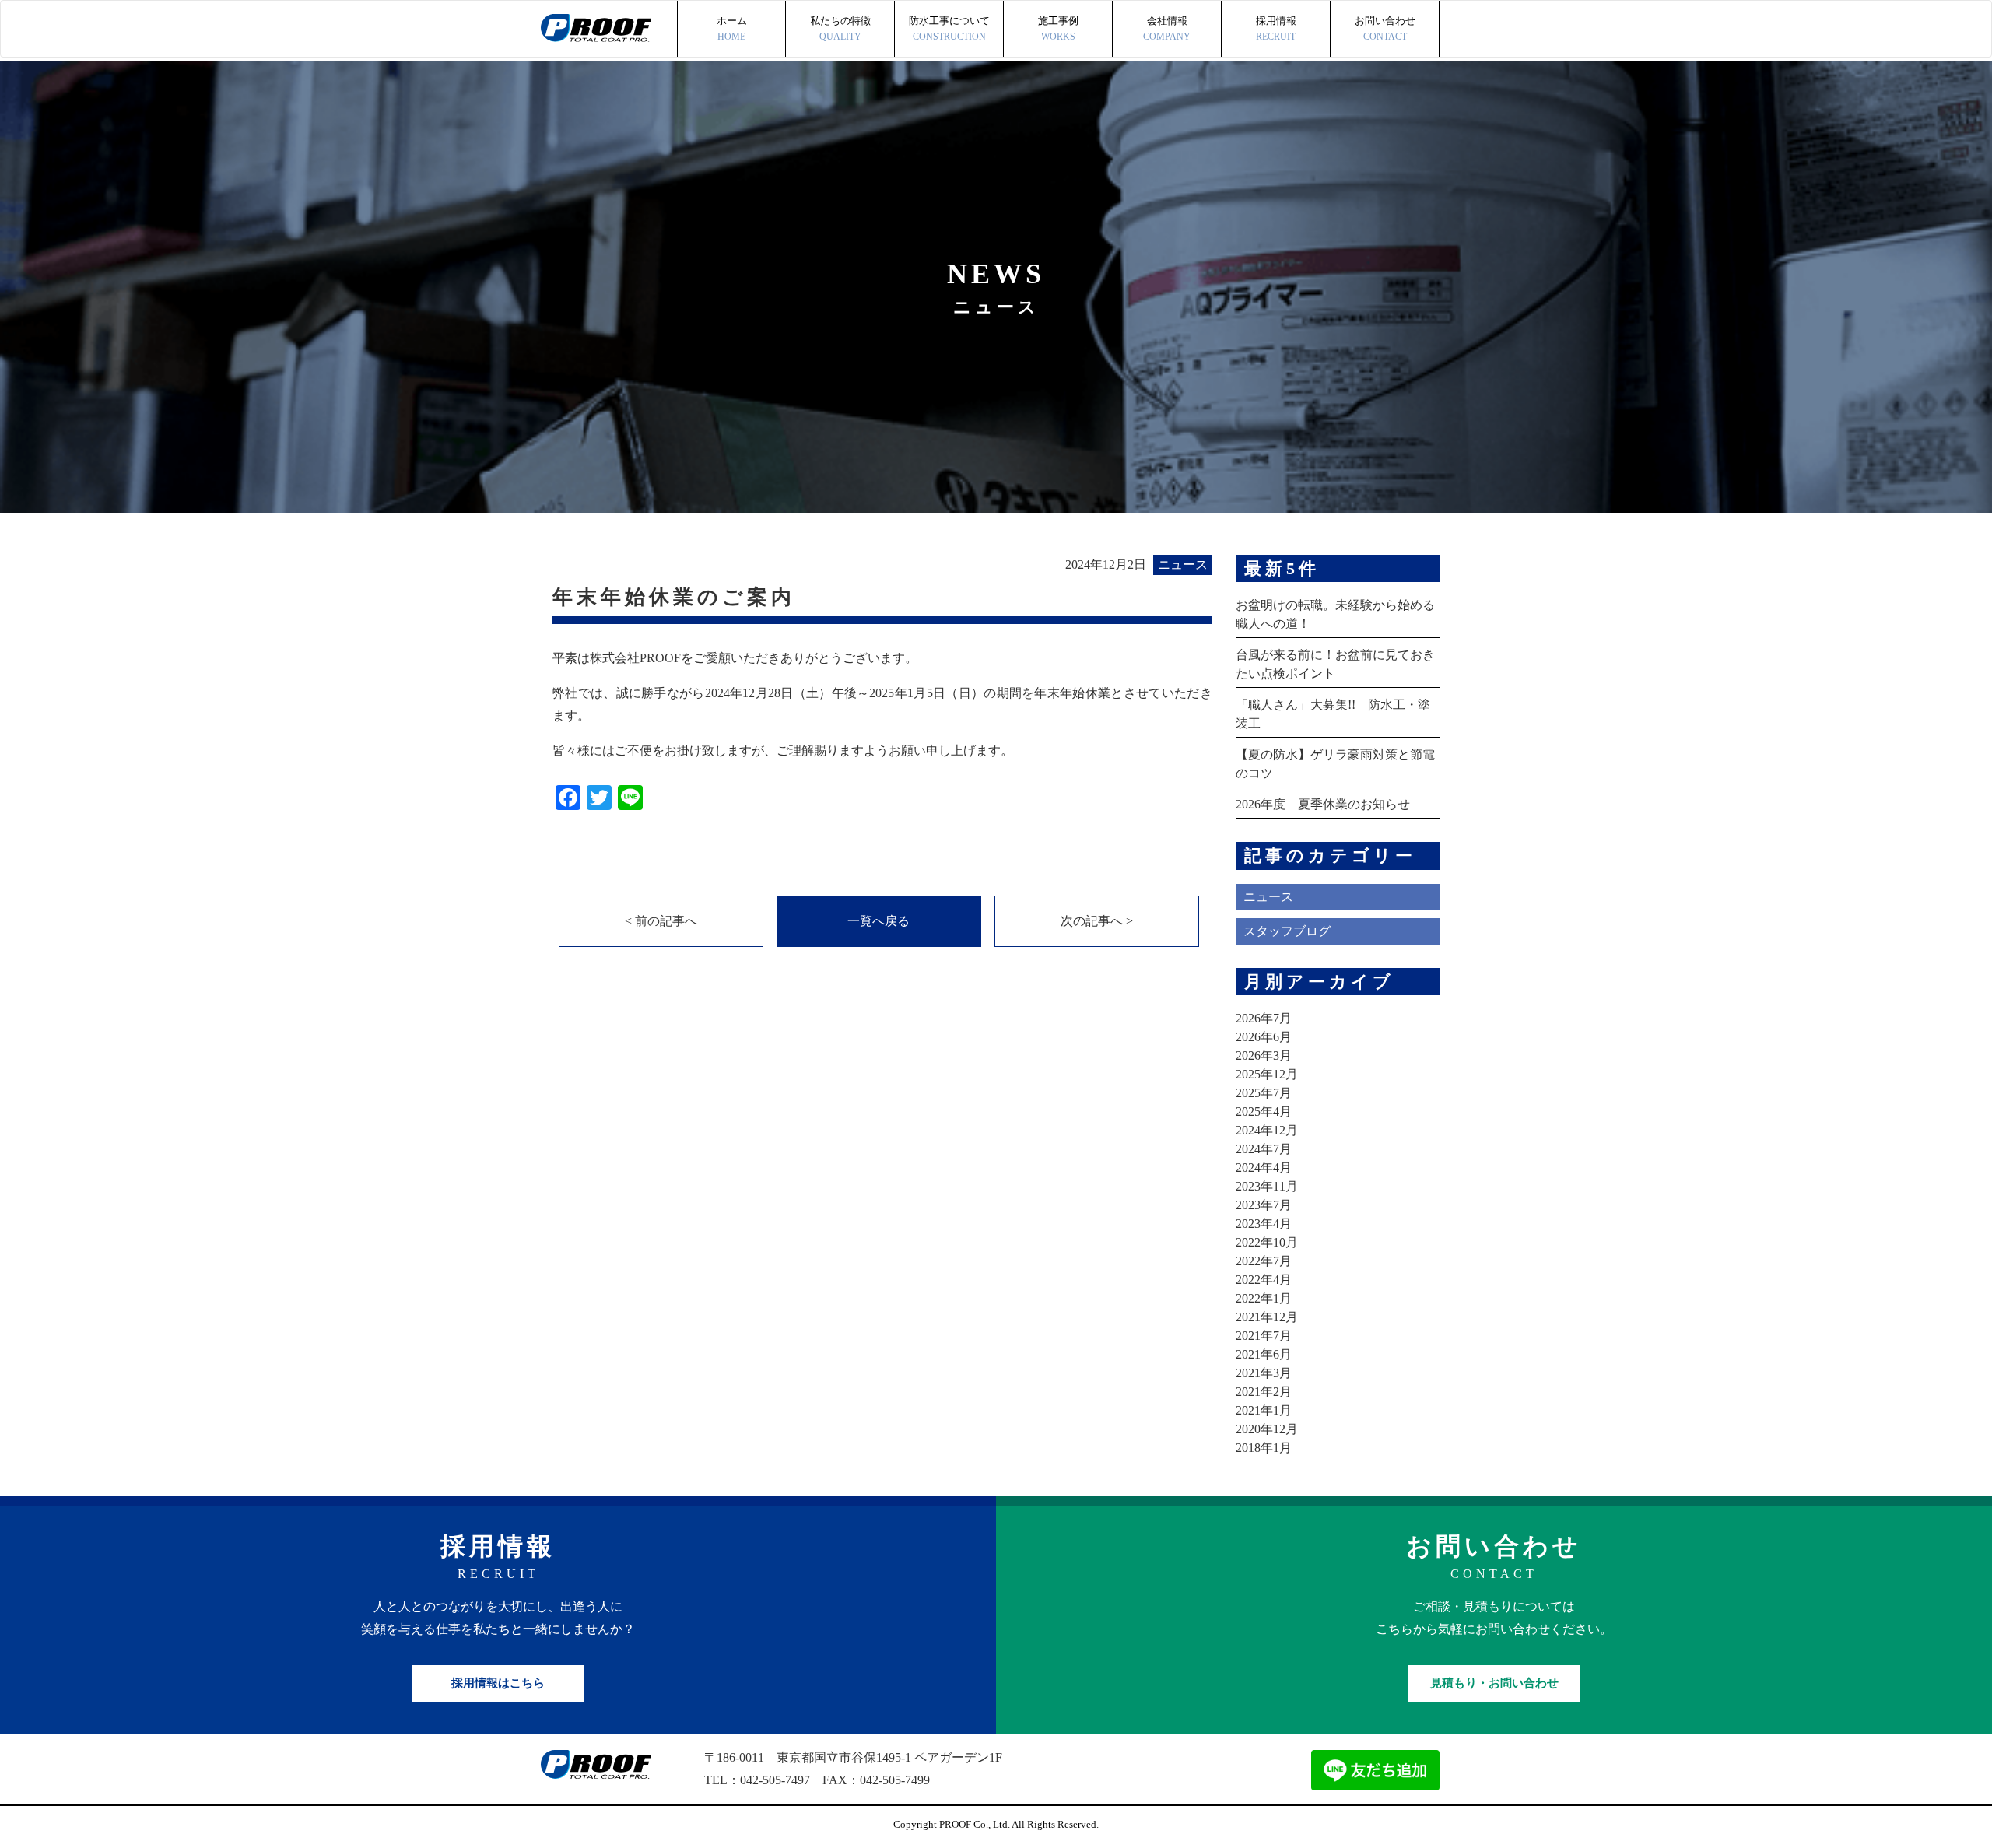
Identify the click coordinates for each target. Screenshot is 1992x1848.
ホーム (732, 28)
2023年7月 (1264, 1205)
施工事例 (1058, 28)
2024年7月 (1264, 1149)
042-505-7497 (775, 1780)
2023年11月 (1267, 1186)
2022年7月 (1264, 1261)
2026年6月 (1264, 1037)
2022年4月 (1264, 1280)
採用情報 (1276, 28)
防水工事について (949, 28)
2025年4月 (1264, 1112)
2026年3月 (1264, 1055)
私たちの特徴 (840, 28)
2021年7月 (1264, 1336)
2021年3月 (1264, 1373)
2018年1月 (1264, 1448)
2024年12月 (1267, 1130)
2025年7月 (1264, 1093)
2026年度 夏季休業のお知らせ (1323, 804)
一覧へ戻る (879, 921)
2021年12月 (1267, 1317)
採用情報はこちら (498, 1683)
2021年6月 (1264, 1354)
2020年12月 (1267, 1429)
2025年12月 (1267, 1074)
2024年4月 (1264, 1168)
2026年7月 (1264, 1018)
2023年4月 (1264, 1224)
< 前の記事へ (661, 921)
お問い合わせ (1385, 28)
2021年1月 (1264, 1410)
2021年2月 (1264, 1392)
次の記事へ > (1097, 921)
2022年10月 (1267, 1242)
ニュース (1268, 897)
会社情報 (1167, 28)
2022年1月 (1264, 1298)
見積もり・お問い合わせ (1494, 1683)
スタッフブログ (1287, 931)
